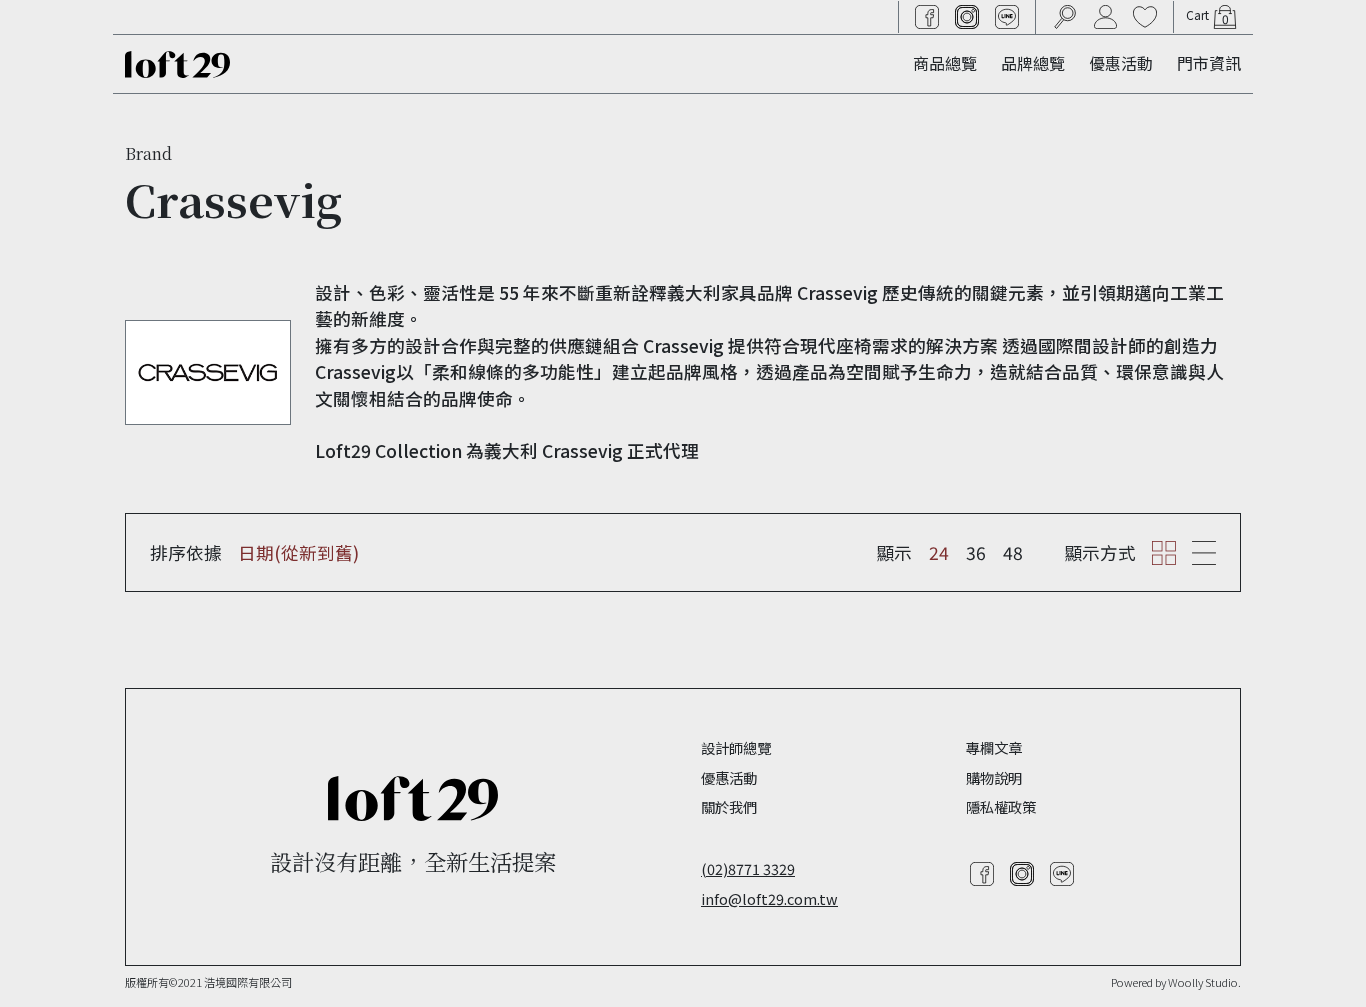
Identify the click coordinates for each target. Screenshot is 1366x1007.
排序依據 (186, 552)
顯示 (894, 552)
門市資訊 (1209, 63)
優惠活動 (1121, 63)
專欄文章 (994, 747)
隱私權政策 (1001, 806)
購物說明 (994, 777)
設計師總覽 (736, 747)
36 (976, 552)
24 (939, 552)
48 (1013, 552)
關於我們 (729, 806)
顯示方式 (1100, 552)
